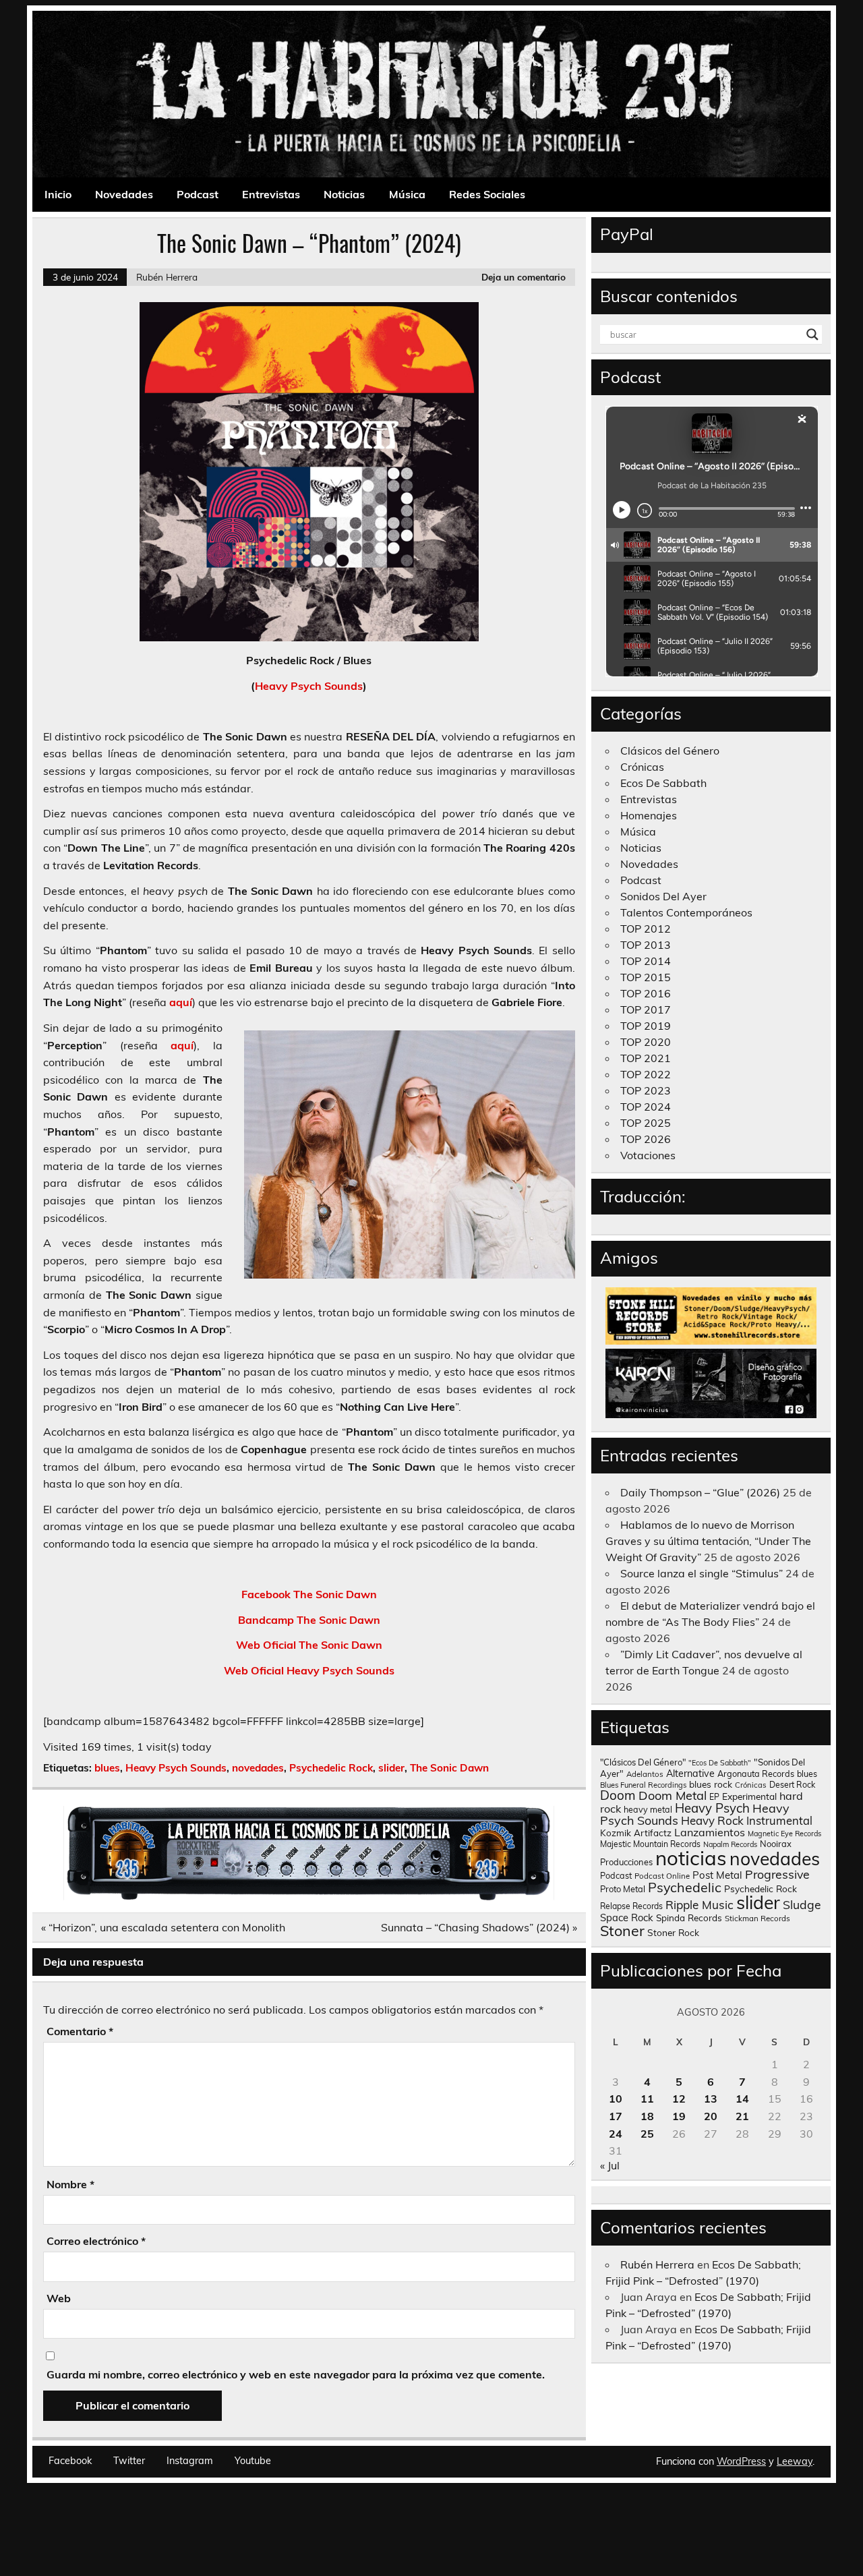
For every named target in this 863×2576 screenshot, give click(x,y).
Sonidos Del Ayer (663, 896)
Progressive (777, 1874)
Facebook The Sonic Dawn (309, 1594)
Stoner (622, 1930)
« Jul (610, 2165)
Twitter (129, 2461)
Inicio (58, 194)
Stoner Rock (673, 1932)
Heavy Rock (712, 1820)
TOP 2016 (646, 993)
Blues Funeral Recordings (643, 1785)
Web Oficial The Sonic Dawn (309, 1645)
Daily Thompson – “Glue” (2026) (700, 1492)
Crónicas (642, 767)
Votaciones (648, 1155)
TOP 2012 (646, 929)
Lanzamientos (710, 1832)
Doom (618, 1795)
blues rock (711, 1784)
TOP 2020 (646, 1042)
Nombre (70, 2184)
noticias (691, 1858)
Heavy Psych (712, 1808)
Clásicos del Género (670, 751)
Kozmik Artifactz (636, 1833)
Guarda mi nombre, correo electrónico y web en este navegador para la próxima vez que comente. (296, 2374)
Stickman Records (757, 1918)
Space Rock (627, 1918)
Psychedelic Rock (331, 1768)
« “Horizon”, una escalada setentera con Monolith (163, 1927)
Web (59, 2298)
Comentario (80, 2031)
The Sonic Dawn (449, 1768)
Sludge (802, 1904)
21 (742, 2116)
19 (679, 2116)
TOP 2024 (646, 1107)
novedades (258, 1768)
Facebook (70, 2461)
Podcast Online (662, 1876)
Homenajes (649, 815)
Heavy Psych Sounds (309, 686)
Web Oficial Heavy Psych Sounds (309, 1670)
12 (679, 2099)
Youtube (253, 2461)
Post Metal (717, 1875)
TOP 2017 (646, 1009)
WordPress (741, 2461)
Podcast (198, 194)
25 (647, 2134)
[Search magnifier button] (812, 334)
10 (616, 2099)
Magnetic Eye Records (784, 1834)
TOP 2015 (646, 977)
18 (647, 2116)
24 (616, 2134)
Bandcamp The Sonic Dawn (309, 1620)
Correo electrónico (96, 2241)
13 (711, 2099)
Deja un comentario (524, 277)
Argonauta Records (756, 1774)
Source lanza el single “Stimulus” (702, 1573)
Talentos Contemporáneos (686, 912)
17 (616, 2116)
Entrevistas (271, 194)
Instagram (190, 2461)
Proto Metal (623, 1889)
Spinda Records (689, 1918)
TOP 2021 (646, 1058)
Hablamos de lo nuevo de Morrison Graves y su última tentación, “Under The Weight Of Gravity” (708, 1541)
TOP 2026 (646, 1139)
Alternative (690, 1774)
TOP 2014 (646, 961)
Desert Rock (792, 1785)
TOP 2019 (646, 1026)
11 (647, 2099)
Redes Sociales (487, 194)
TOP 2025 (646, 1123)
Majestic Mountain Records (650, 1844)
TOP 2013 (646, 945)
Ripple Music (700, 1905)
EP (714, 1797)
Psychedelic (685, 1887)
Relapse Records (631, 1906)
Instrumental (779, 1820)
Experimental (749, 1796)
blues (107, 1768)
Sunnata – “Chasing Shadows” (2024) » (479, 1927)
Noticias (344, 194)
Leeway (795, 2461)
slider (391, 1768)
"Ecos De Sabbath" (720, 1763)
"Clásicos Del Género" (643, 1762)
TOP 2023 (646, 1090)
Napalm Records (730, 1844)
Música (407, 194)
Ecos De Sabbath (663, 783)
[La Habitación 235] (309, 1896)
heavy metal (648, 1809)
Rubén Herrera (167, 277)
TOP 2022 (646, 1074)
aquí (181, 1002)
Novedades (124, 194)
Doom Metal (673, 1795)
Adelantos (645, 1774)
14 (742, 2099)
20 (711, 2116)
